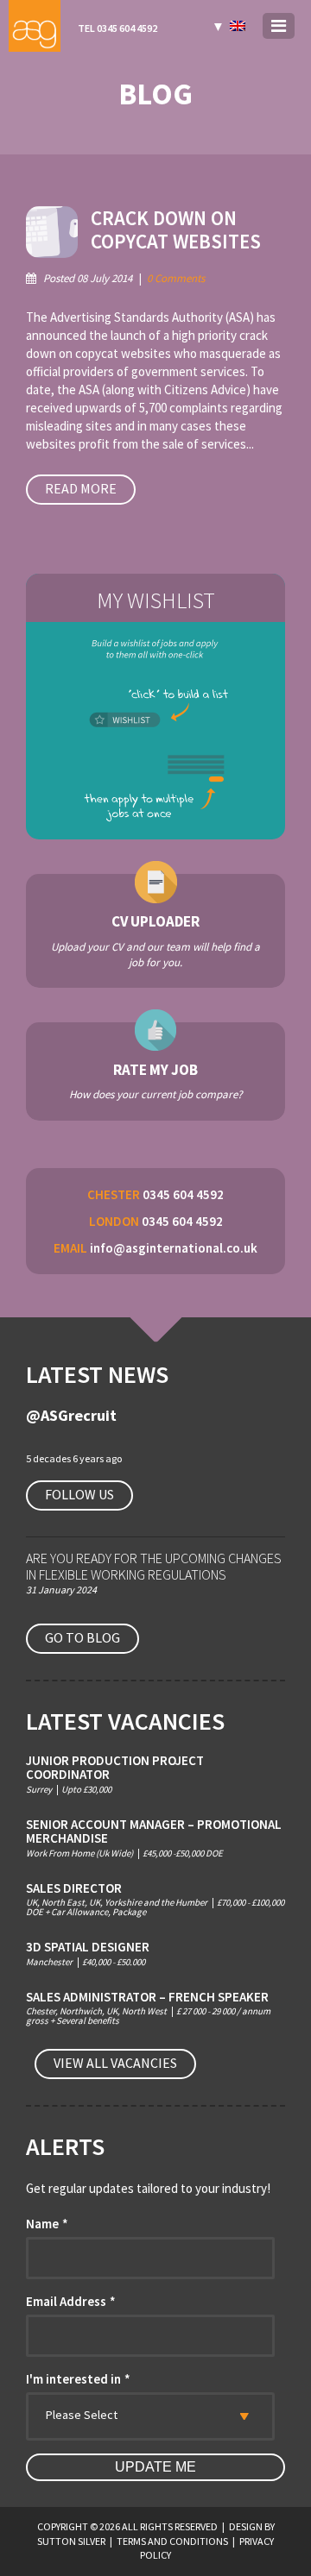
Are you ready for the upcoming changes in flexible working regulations (154, 1566)
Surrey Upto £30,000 (115, 1774)
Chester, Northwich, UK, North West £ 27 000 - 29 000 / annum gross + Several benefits (148, 2008)
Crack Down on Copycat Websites (176, 230)
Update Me (155, 2467)
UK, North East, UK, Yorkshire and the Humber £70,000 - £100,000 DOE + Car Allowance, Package (155, 1900)
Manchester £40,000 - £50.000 (88, 1954)
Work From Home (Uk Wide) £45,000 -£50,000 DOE (154, 1838)
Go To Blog (83, 1637)
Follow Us (79, 1494)
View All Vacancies (115, 2063)
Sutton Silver (71, 2541)
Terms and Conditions (172, 2541)
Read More (81, 488)
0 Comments (176, 278)
